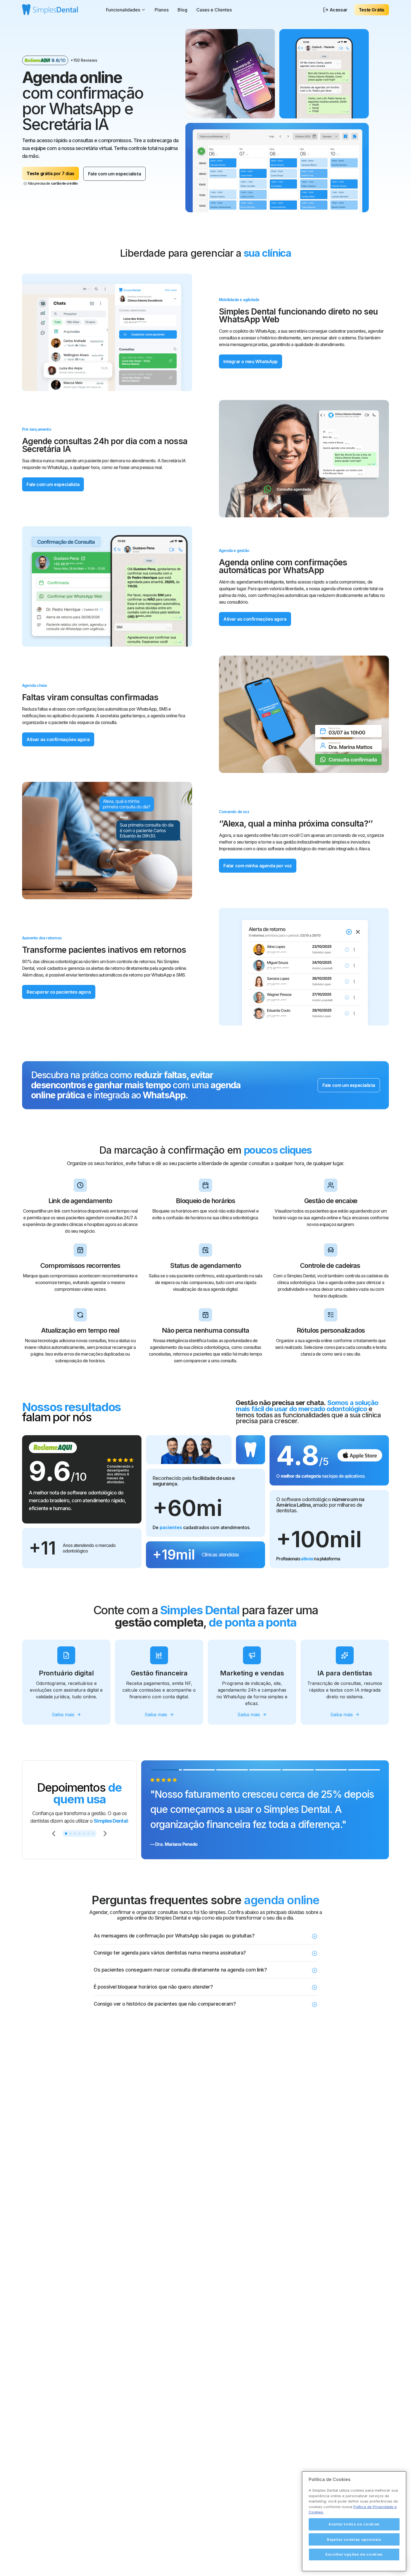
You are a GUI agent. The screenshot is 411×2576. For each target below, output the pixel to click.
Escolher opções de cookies (354, 2554)
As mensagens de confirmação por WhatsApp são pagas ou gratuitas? (174, 1936)
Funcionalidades (123, 10)
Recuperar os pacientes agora (59, 992)
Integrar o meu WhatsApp (251, 361)
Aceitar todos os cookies (354, 2524)
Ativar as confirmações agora (255, 619)
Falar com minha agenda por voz (258, 866)
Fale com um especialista (114, 174)
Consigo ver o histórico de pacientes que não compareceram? (165, 2004)
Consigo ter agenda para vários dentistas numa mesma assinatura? (170, 1953)
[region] (354, 2521)
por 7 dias (50, 173)
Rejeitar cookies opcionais (354, 2539)
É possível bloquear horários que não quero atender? (153, 1987)
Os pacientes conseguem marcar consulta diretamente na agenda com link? (180, 1970)
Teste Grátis (372, 10)
